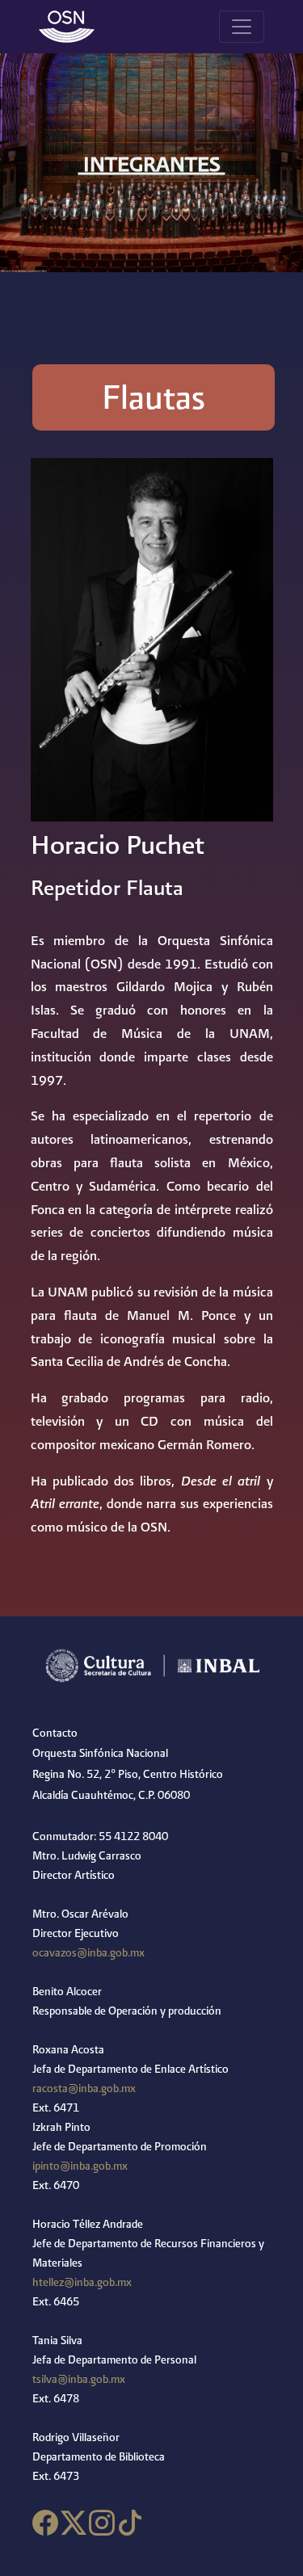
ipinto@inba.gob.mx (80, 2166)
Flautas (154, 397)
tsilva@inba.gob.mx (79, 2379)
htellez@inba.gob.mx (82, 2282)
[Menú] (242, 27)
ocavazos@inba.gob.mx (88, 1952)
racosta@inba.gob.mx (84, 2088)
